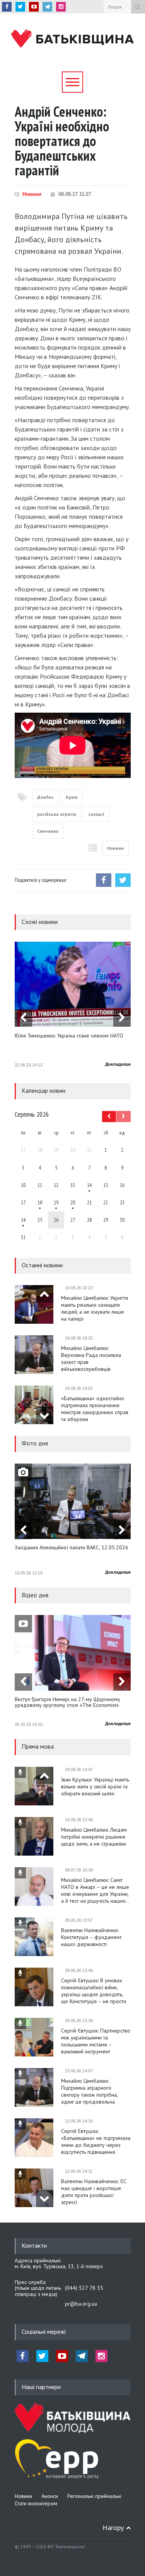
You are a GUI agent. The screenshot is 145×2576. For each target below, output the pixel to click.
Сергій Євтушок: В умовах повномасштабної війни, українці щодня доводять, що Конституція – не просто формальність (94, 1991)
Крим (72, 797)
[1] (89, 1185)
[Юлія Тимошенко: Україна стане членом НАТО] (73, 984)
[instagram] (61, 7)
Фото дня (35, 1443)
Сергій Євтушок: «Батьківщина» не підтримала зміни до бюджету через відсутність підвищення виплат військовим (96, 2141)
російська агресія (57, 814)
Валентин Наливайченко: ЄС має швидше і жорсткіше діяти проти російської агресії (94, 2192)
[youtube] (34, 7)
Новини (32, 194)
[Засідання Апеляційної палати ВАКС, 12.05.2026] (73, 1501)
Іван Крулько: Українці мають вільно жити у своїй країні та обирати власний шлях (95, 1786)
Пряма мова (38, 1746)
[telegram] (47, 7)
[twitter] (20, 7)
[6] (56, 1202)
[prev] (23, 1018)
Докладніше (118, 1064)
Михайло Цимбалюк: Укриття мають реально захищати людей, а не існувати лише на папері (95, 1308)
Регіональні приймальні (94, 2496)
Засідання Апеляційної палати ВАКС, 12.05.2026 (72, 1548)
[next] (122, 1018)
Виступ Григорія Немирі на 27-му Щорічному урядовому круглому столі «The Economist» (67, 1702)
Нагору (113, 2528)
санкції (96, 814)
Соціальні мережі (44, 2331)
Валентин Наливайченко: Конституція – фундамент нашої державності (91, 1937)
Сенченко (48, 831)
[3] (23, 1220)
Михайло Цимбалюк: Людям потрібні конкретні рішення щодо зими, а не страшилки (94, 1837)
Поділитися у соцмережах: (41, 880)
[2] (40, 1202)
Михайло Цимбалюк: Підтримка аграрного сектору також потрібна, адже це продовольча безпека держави (89, 2091)
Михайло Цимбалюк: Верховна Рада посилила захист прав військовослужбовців (91, 1358)
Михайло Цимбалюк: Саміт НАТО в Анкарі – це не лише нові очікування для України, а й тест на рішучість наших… (96, 1890)
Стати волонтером (36, 2503)
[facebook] (7, 7)
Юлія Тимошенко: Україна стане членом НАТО (69, 1036)
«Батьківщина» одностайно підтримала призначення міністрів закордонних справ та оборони (95, 1409)
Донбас (45, 797)
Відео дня (35, 1595)
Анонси (50, 2496)
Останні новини (42, 1265)
